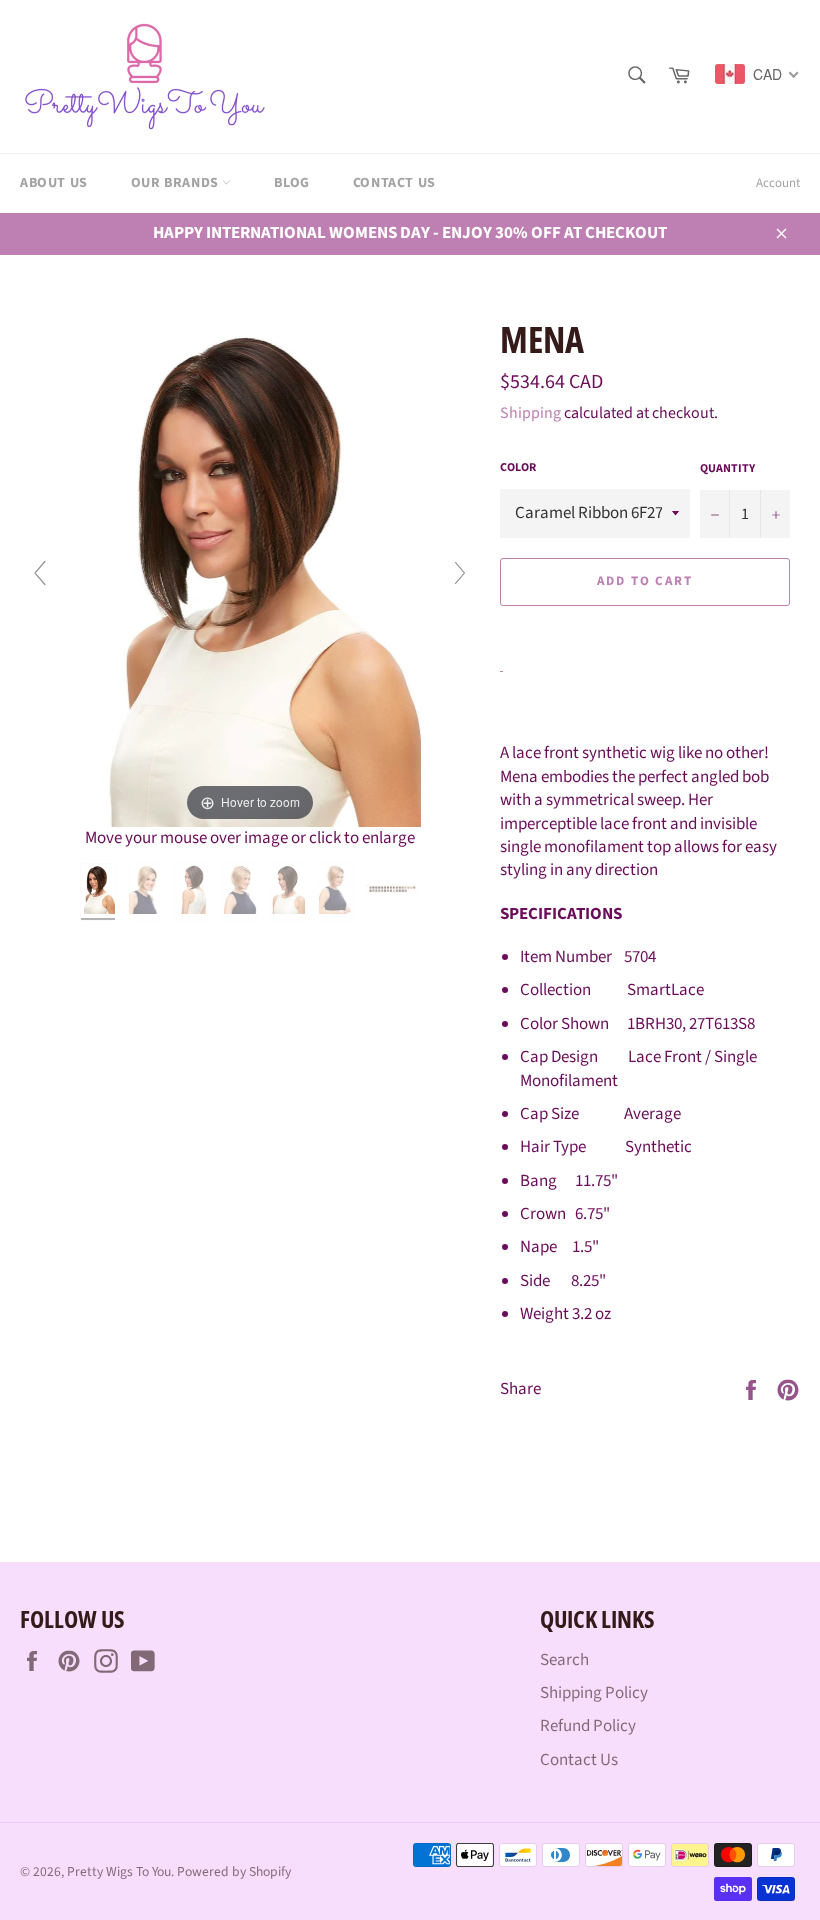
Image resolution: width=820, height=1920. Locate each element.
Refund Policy (588, 1726)
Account (778, 183)
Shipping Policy (594, 1693)
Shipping (530, 413)
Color (518, 468)
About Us (54, 183)
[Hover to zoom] (250, 570)
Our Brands (177, 183)
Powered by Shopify (234, 1871)
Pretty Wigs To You (119, 1871)
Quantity (727, 469)
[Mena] (99, 892)
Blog (291, 183)
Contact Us (394, 183)
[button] (645, 627)
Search (564, 1660)
